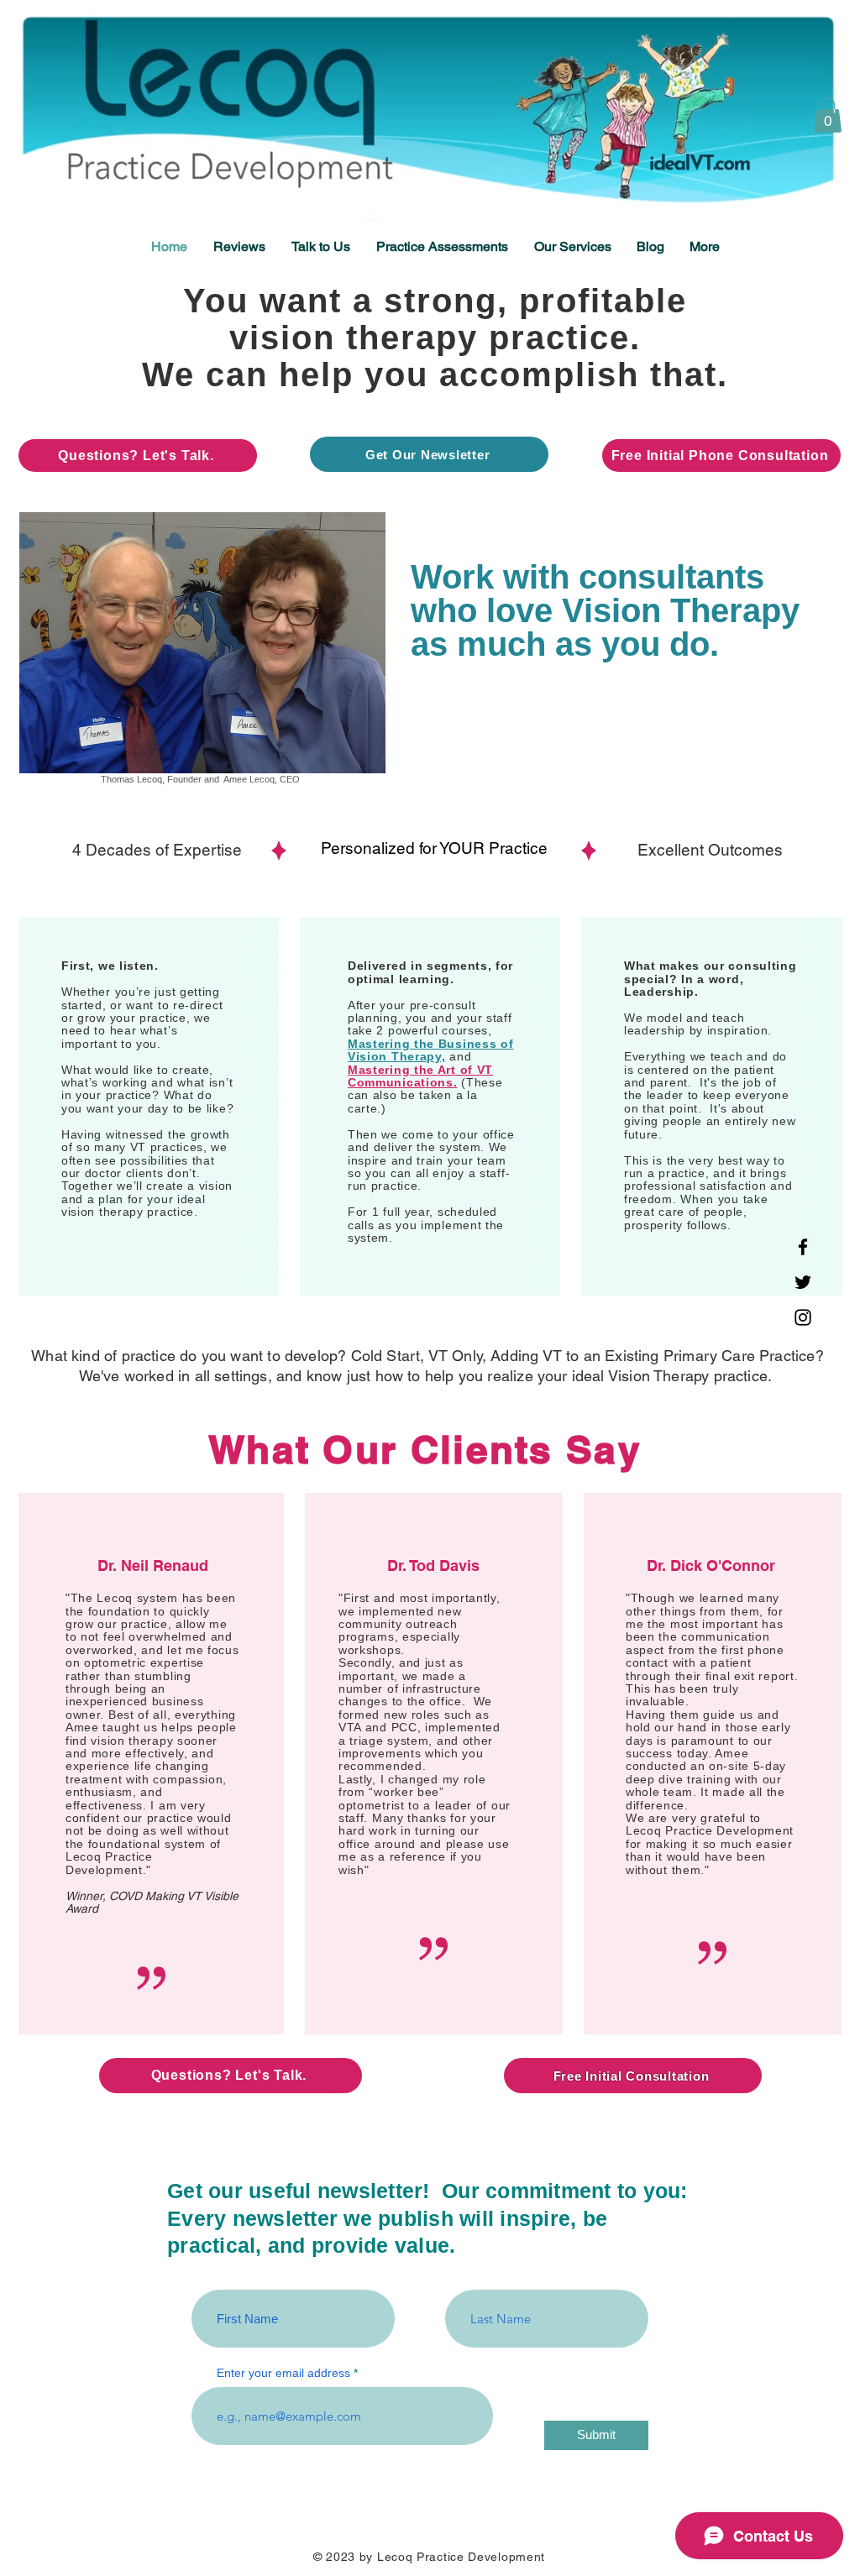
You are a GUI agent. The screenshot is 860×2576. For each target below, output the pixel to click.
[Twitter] (803, 1282)
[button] (828, 115)
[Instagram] (803, 1317)
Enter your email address (283, 2373)
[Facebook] (803, 1247)
